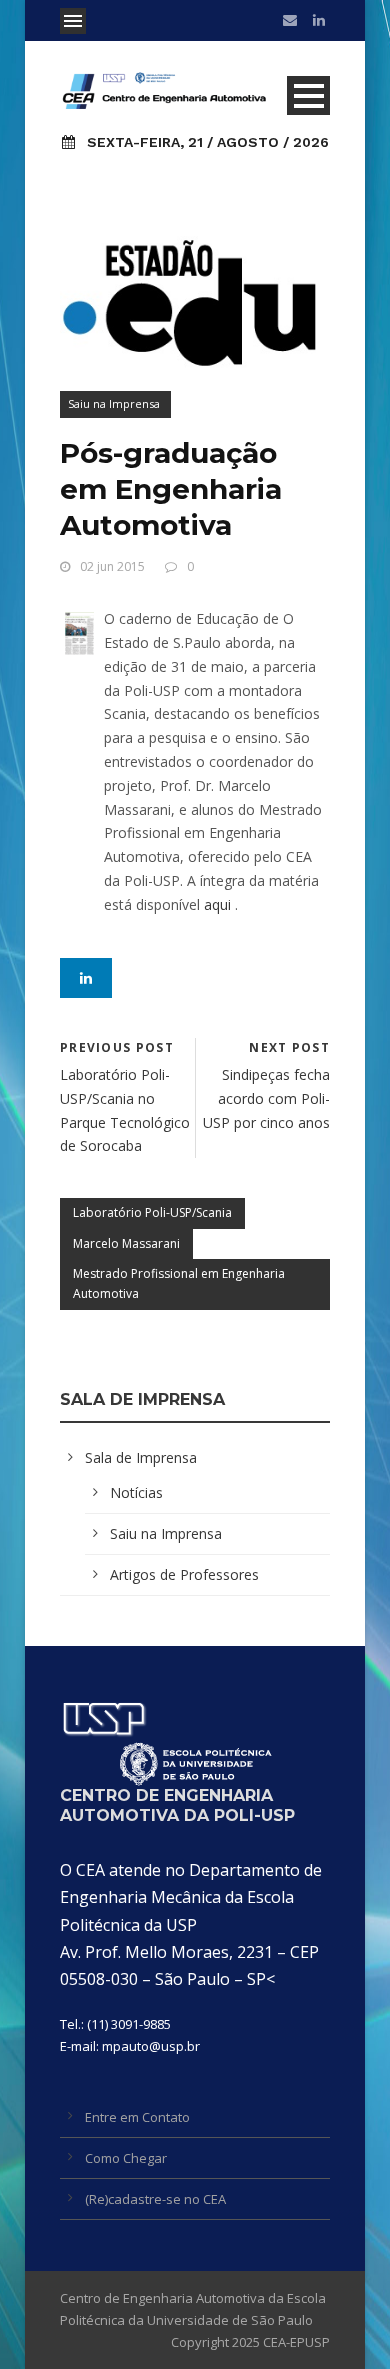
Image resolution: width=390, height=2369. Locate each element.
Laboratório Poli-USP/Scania (152, 1212)
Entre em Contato (137, 2117)
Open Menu (73, 21)
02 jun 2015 (112, 566)
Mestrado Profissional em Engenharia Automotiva (179, 1283)
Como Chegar (126, 2158)
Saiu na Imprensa (114, 403)
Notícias (136, 1492)
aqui (217, 904)
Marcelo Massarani (126, 1243)
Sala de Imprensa (141, 1457)
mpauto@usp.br (151, 2046)
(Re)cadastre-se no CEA (155, 2199)
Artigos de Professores (184, 1574)
